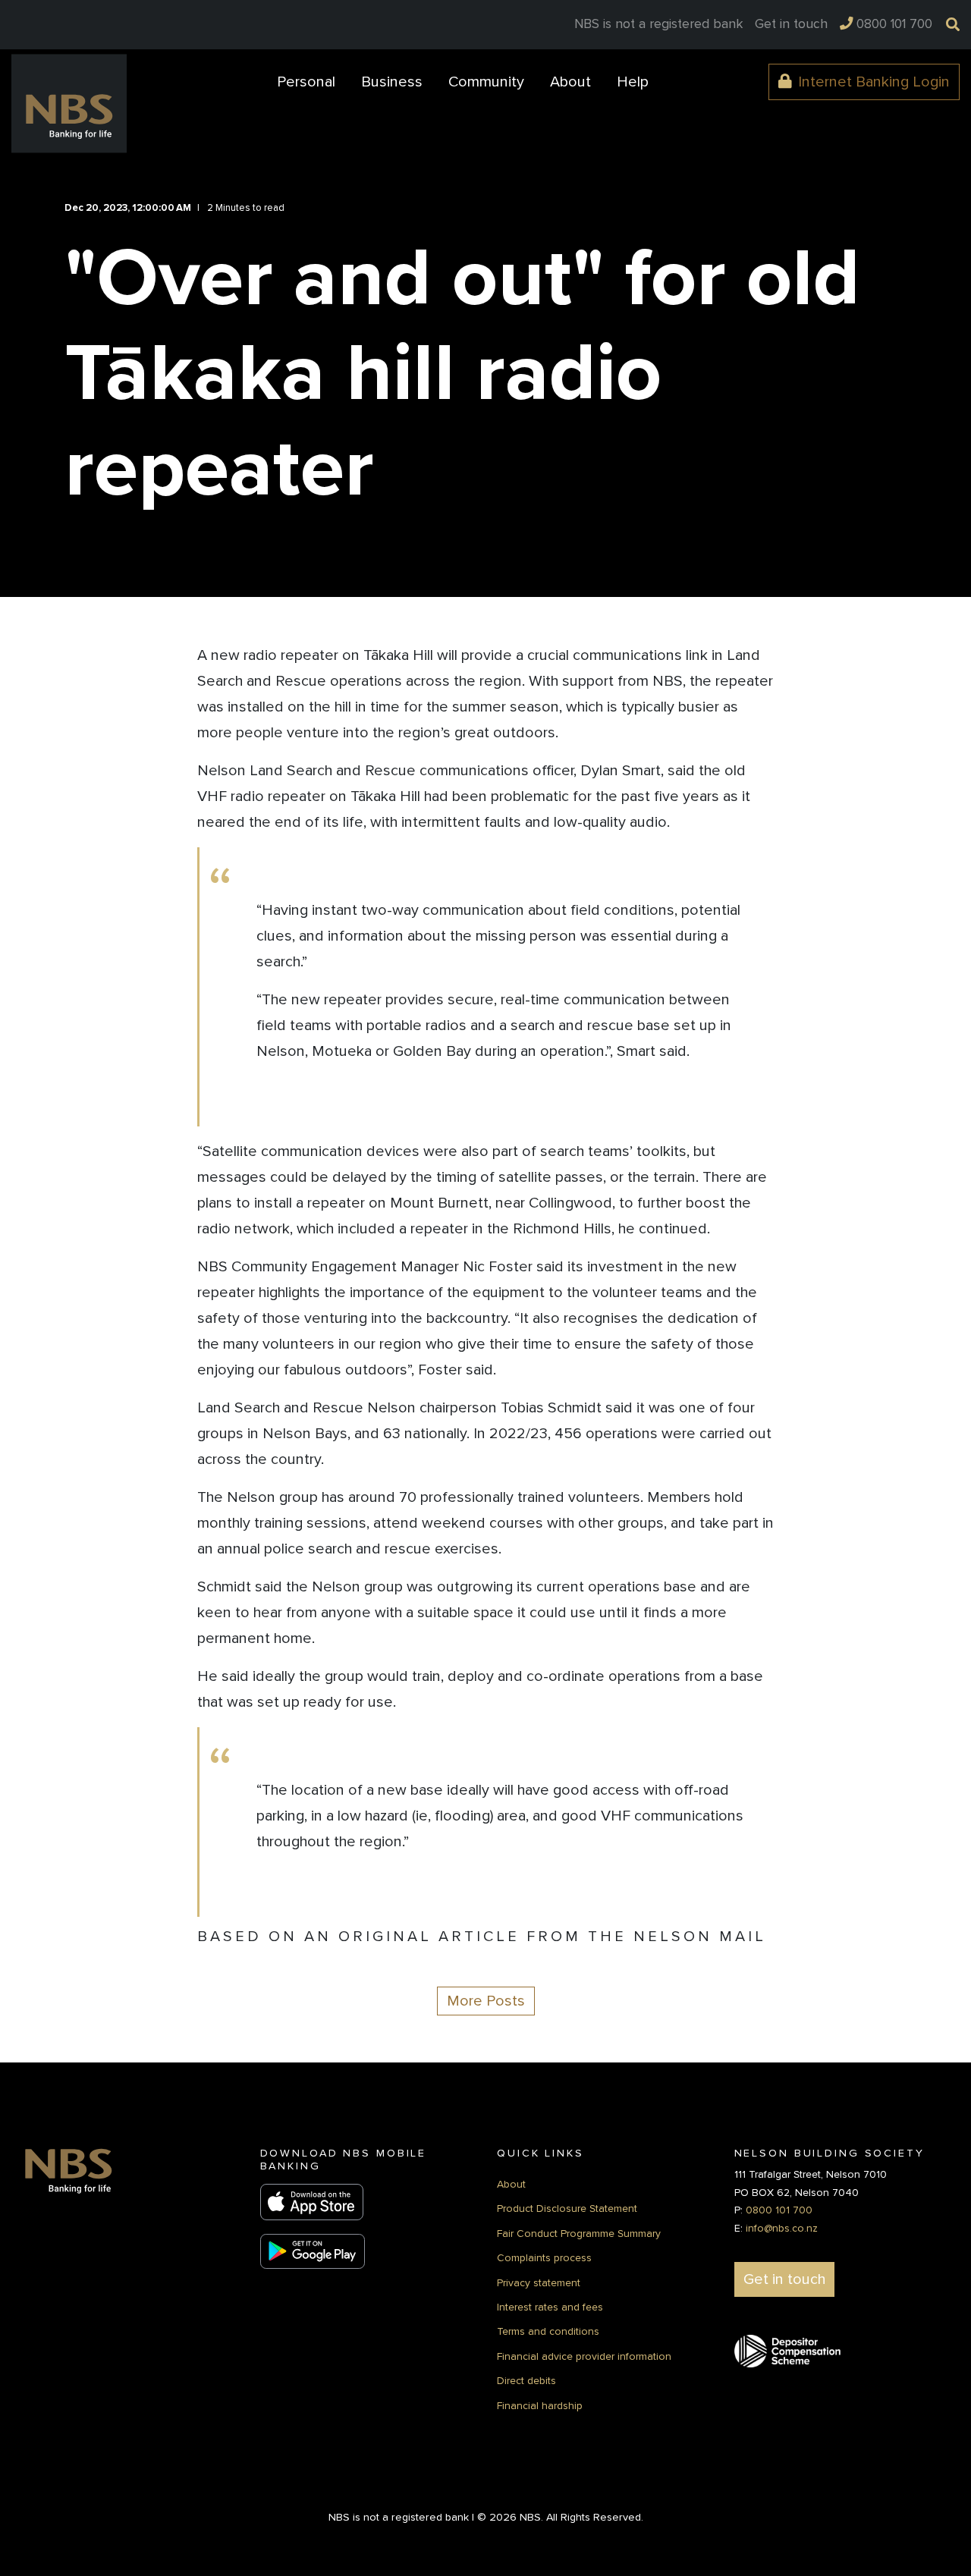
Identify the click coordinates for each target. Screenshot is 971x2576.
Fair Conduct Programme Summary (579, 2234)
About (511, 2184)
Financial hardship (540, 2406)
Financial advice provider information (584, 2356)
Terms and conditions (548, 2331)
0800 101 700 (779, 2210)
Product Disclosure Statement (567, 2208)
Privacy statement (539, 2283)
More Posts (486, 2001)
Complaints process (544, 2258)
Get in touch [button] (784, 2279)
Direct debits (526, 2381)
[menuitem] (791, 24)
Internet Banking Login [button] (874, 82)
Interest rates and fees (550, 2307)
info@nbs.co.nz (782, 2228)
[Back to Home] (69, 104)
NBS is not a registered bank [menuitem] (658, 24)
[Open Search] (949, 23)
